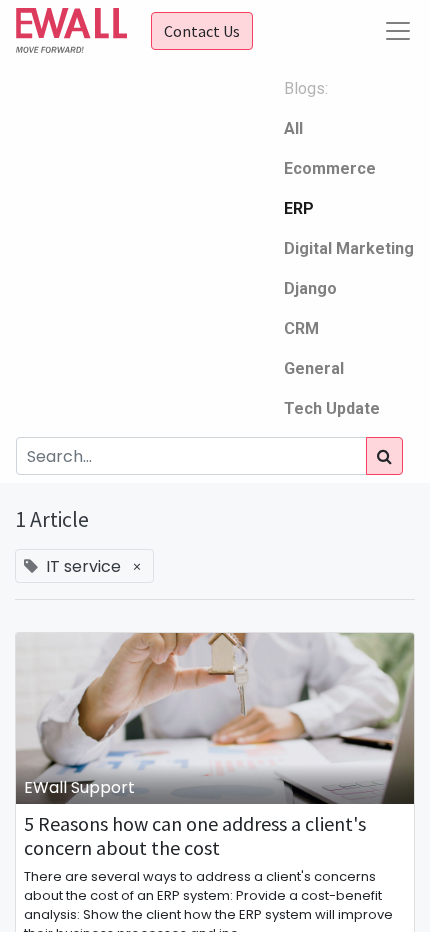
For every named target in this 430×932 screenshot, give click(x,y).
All (293, 128)
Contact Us (202, 31)
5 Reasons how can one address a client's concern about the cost (195, 836)
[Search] (384, 456)
